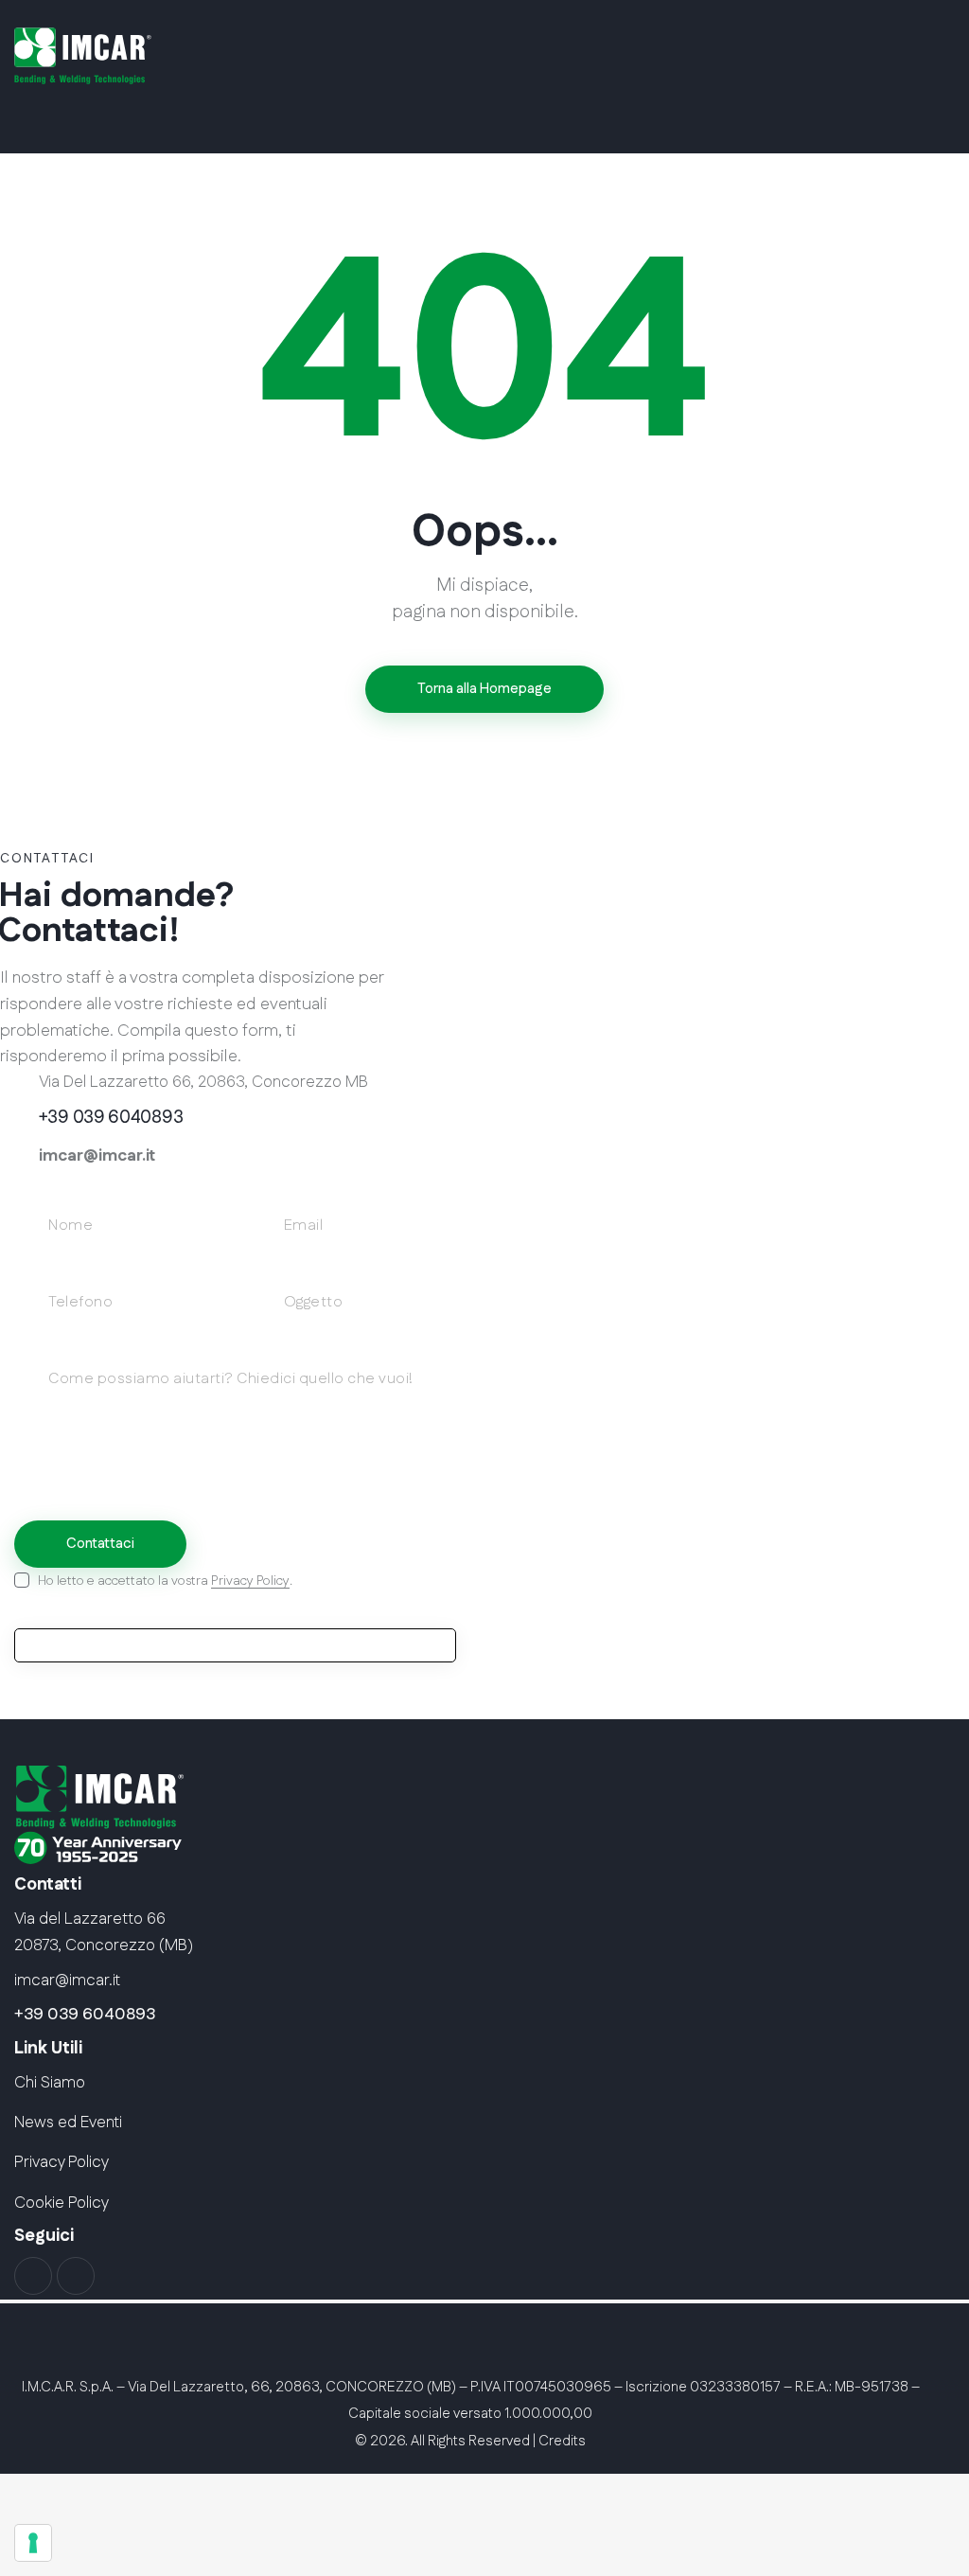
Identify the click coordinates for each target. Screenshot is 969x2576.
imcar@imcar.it (97, 1156)
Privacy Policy (250, 1581)
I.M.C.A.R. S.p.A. (68, 2387)
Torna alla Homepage (484, 689)
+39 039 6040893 (85, 2015)
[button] (921, 114)
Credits (562, 2441)
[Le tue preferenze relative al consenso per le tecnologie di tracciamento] (33, 2543)
